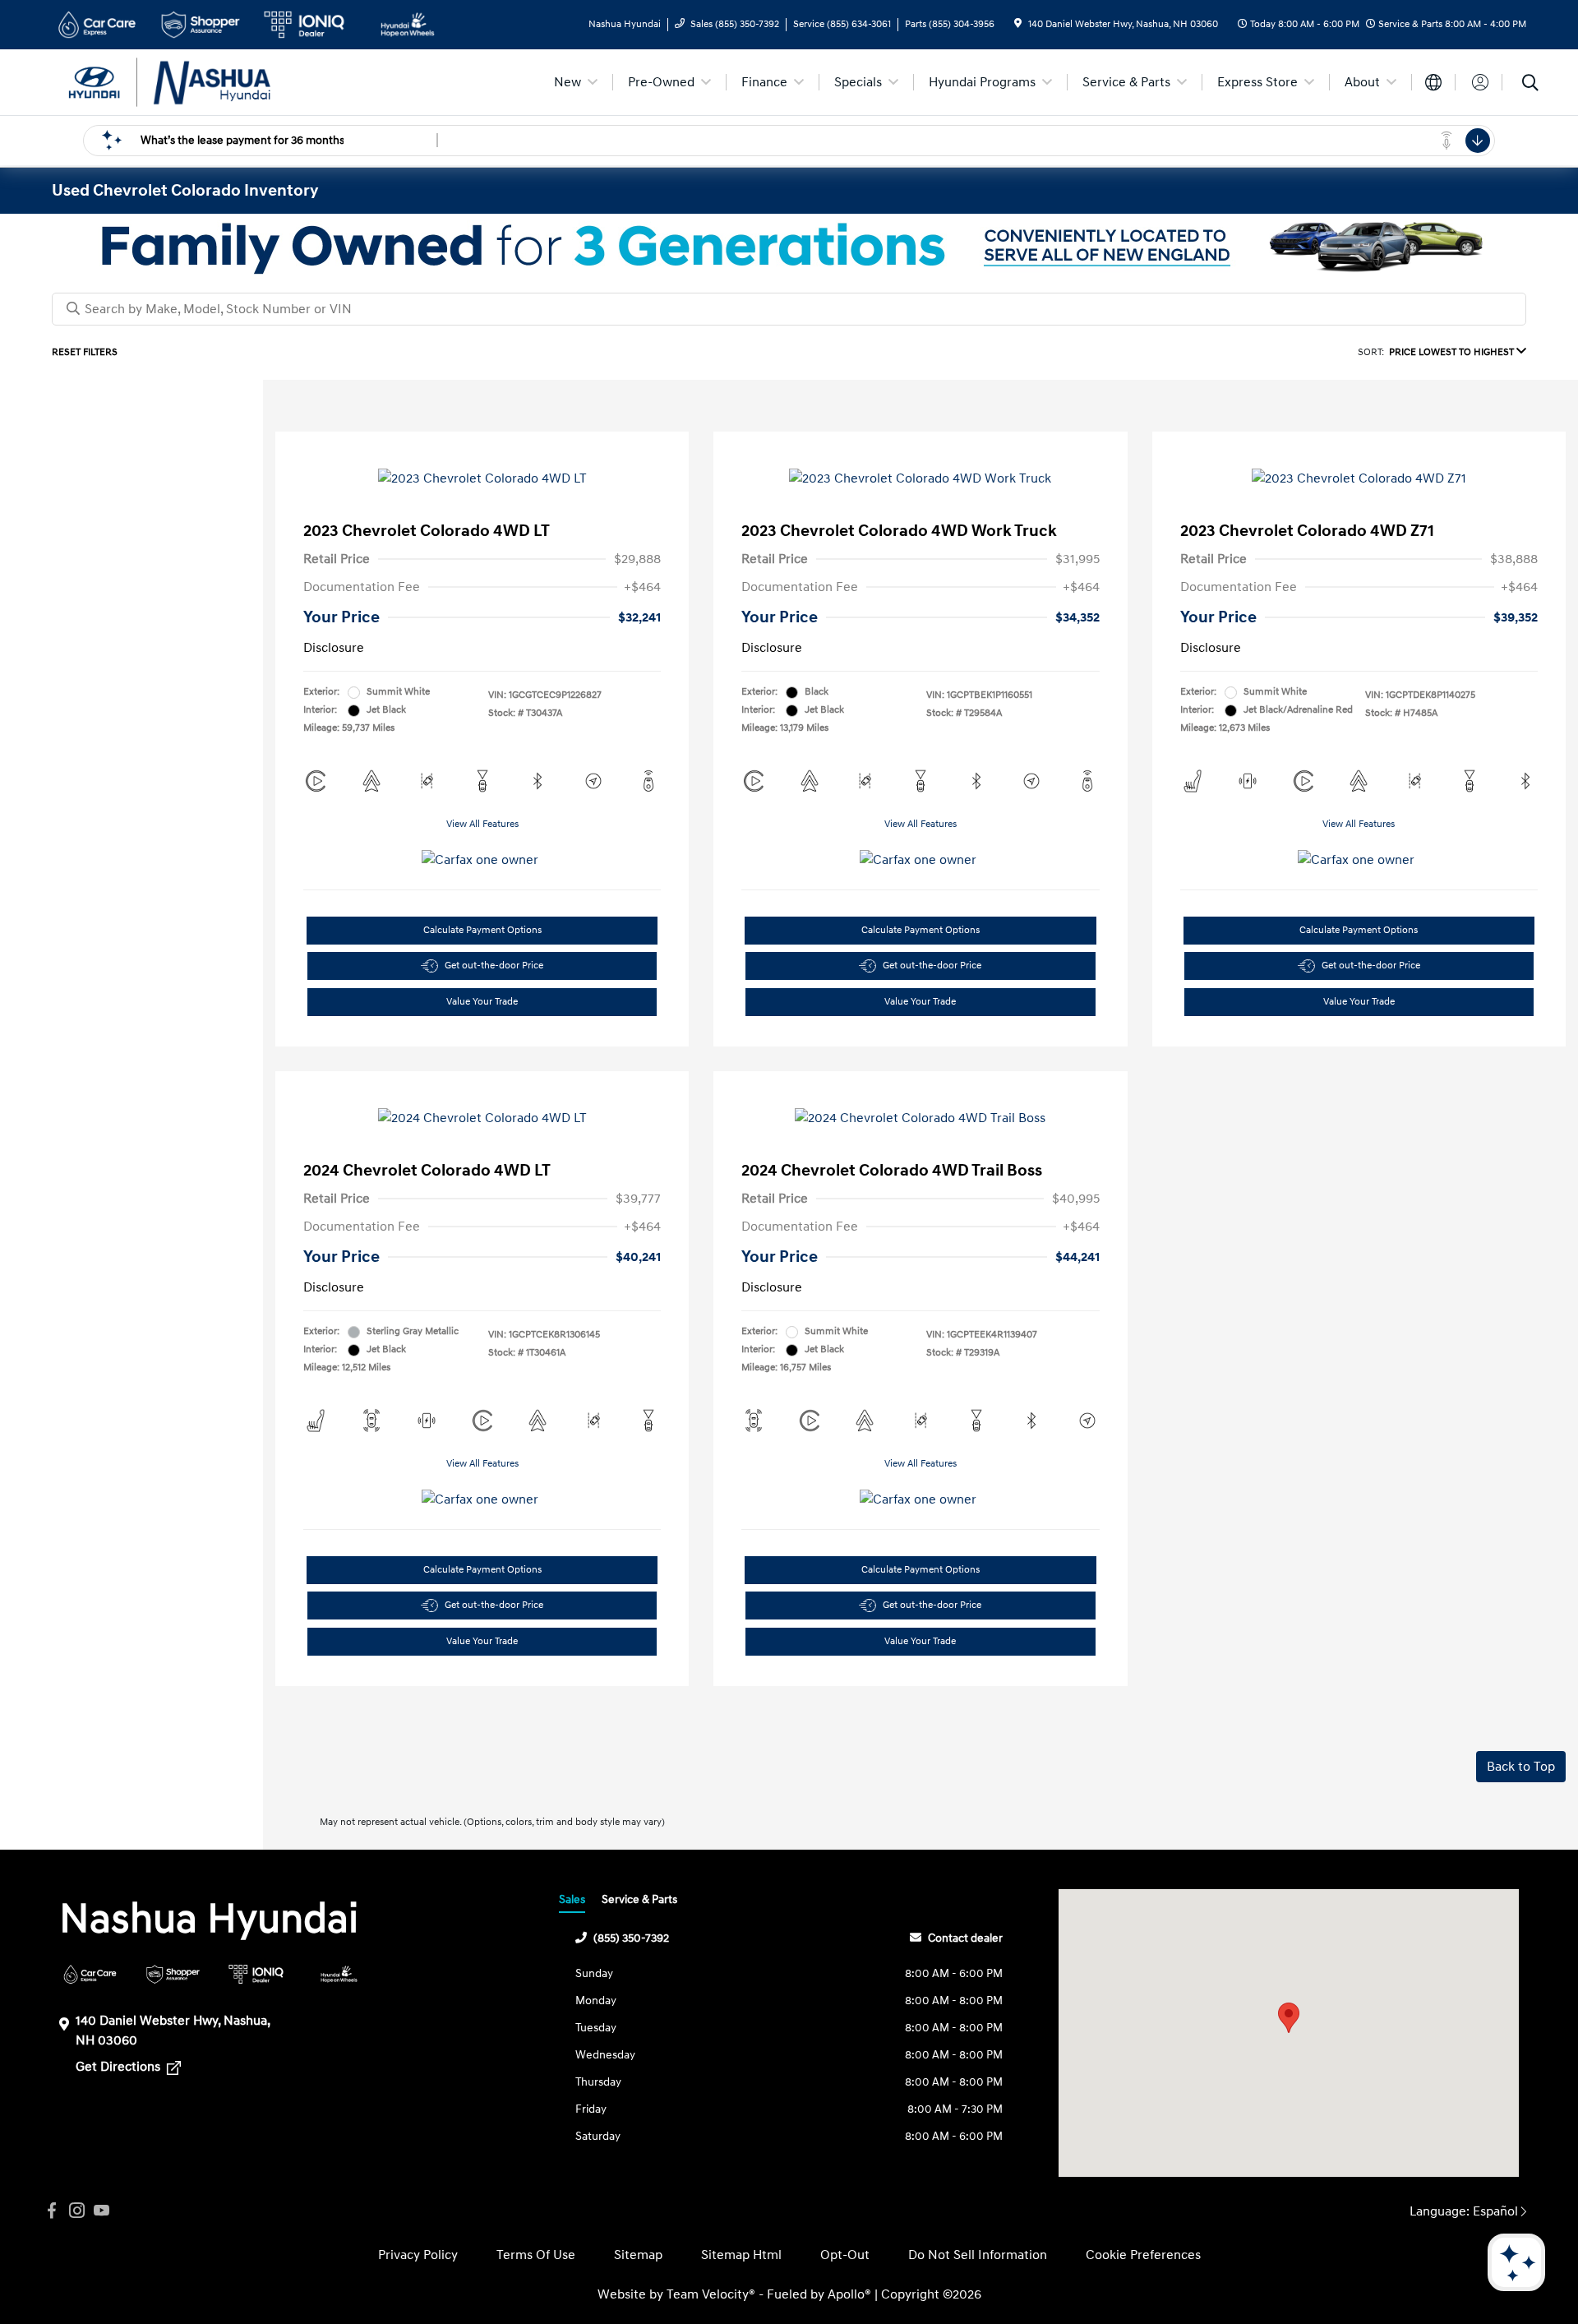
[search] (1530, 85)
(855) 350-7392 (631, 1938)
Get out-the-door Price (494, 966)
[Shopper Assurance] (173, 1974)
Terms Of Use (536, 2255)
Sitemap (638, 2255)
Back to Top (1521, 1767)
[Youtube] (101, 2211)
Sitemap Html (741, 2255)
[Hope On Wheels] (339, 1974)
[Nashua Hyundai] (193, 81)
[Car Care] (90, 1974)
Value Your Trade (482, 1002)
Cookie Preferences (1143, 2255)
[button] (1289, 2018)
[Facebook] (52, 2211)
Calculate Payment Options (482, 930)
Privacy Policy (418, 2255)
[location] (1018, 24)
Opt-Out (845, 2255)
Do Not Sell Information (978, 2255)
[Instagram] (76, 2211)
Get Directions (120, 2067)
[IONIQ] (256, 1974)
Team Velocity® (711, 2294)
